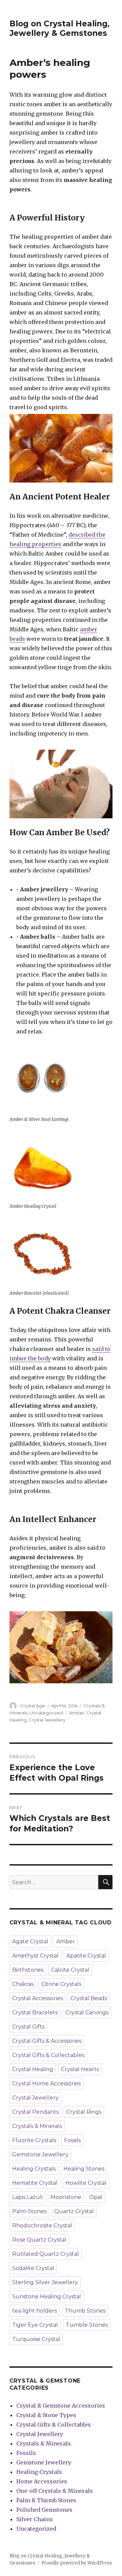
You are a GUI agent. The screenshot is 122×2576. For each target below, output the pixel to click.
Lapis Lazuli (27, 2197)
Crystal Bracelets (35, 2012)
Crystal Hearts (80, 2069)
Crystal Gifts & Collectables (48, 2055)
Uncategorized (46, 1713)
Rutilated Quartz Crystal (46, 2254)
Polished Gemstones (44, 2510)
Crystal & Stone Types (46, 2415)
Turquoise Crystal (36, 2339)
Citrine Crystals (61, 1984)
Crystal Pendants (35, 2112)
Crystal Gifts (28, 2027)
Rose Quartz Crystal (39, 2240)
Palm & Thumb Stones (46, 2500)
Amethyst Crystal (35, 1956)
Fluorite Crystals (34, 2140)
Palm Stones (29, 2211)
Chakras (23, 1984)
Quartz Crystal (74, 2211)
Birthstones (28, 1970)
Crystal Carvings (87, 2012)
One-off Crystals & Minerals (55, 2491)
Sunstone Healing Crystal (47, 2297)
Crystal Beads (89, 1998)
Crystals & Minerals (37, 2126)
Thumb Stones (85, 2311)
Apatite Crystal (86, 1956)
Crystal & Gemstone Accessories (61, 2406)
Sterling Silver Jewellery (45, 2282)
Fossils (72, 2140)
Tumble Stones (87, 2325)
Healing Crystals (34, 2169)
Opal (96, 2197)
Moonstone (66, 2197)
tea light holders (35, 2311)
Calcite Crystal (70, 1970)
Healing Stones (84, 2169)
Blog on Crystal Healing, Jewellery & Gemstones (59, 28)
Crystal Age (33, 1706)
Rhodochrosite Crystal (42, 2226)
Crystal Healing (33, 2069)
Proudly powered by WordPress (77, 2563)
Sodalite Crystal (33, 2268)
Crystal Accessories (37, 1998)
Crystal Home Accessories (46, 2083)
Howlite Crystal (86, 2183)
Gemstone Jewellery (40, 2155)
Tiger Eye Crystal (35, 2325)
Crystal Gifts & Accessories (47, 2041)
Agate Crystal (30, 1941)
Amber (77, 1713)
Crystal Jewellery (47, 1720)
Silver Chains (35, 2519)
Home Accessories (42, 2481)
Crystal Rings (84, 2112)
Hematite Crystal (35, 2183)
